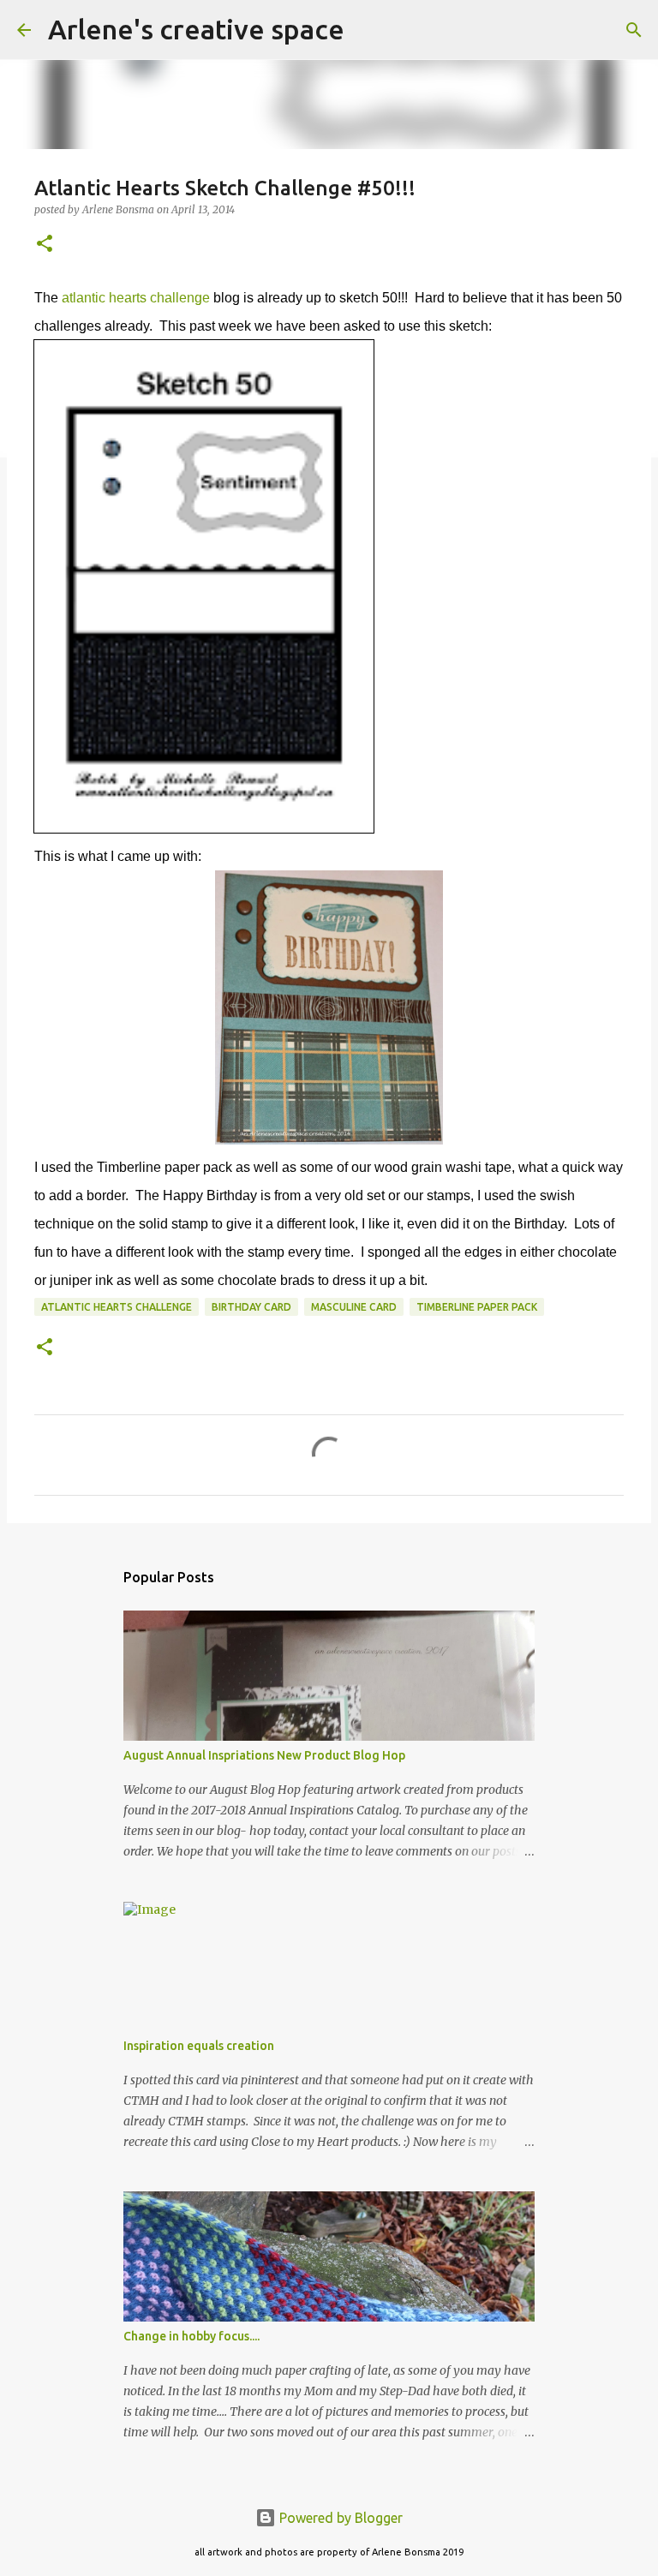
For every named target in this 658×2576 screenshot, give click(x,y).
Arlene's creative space (196, 29)
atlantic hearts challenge (136, 298)
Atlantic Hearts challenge (117, 1307)
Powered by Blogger (339, 2518)
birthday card (251, 1307)
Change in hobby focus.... (191, 2336)
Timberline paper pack (477, 1307)
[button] (45, 245)
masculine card (354, 1307)
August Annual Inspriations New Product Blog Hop (264, 1755)
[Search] (368, 30)
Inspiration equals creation (199, 2046)
